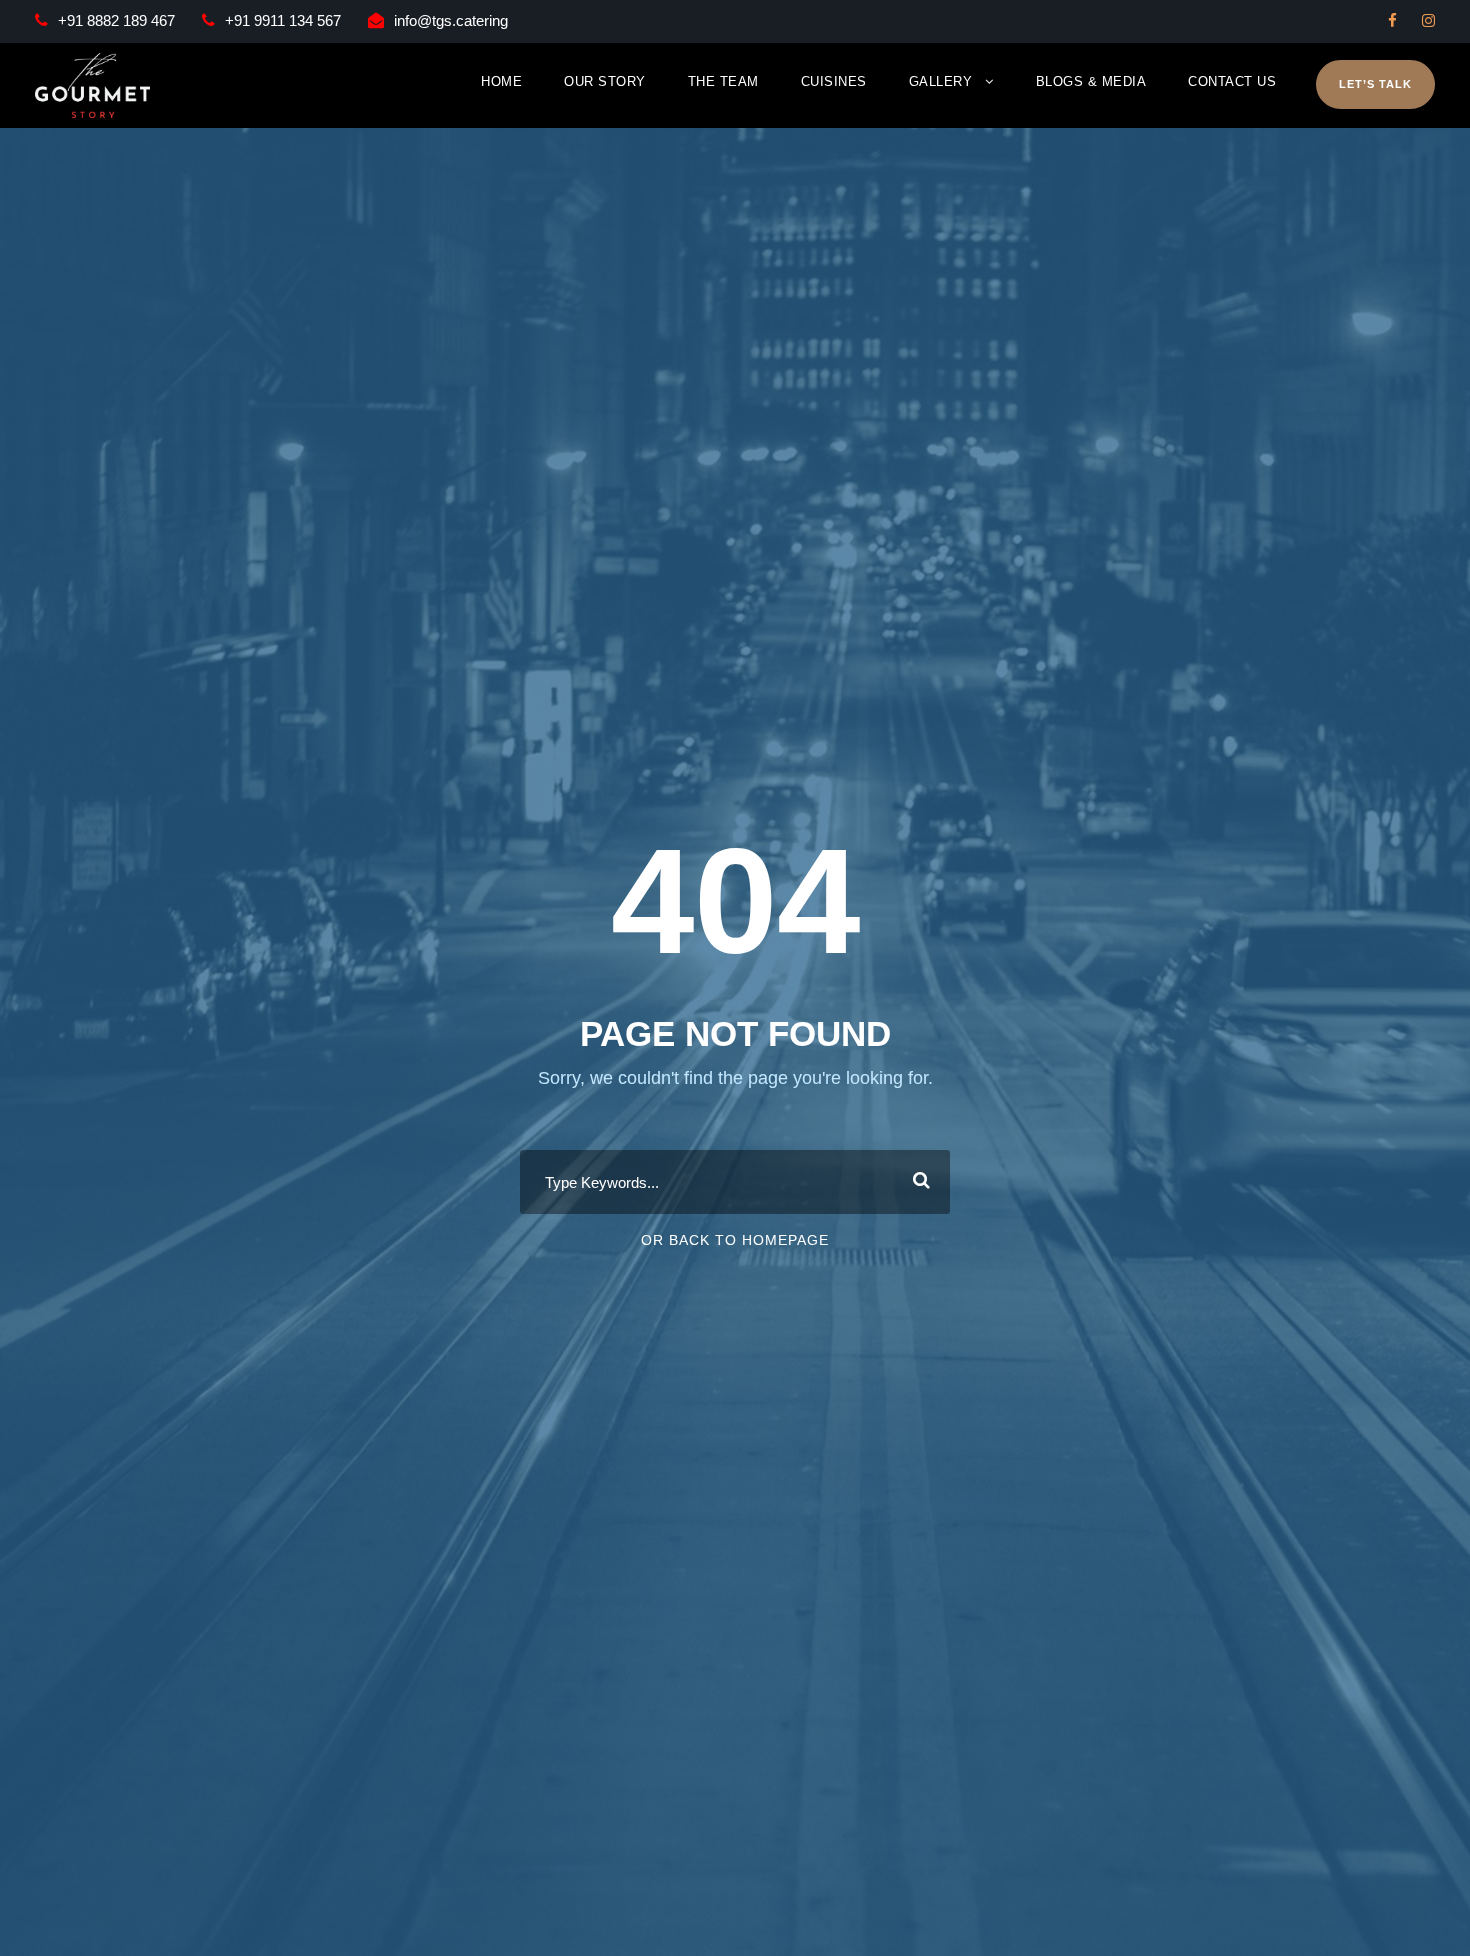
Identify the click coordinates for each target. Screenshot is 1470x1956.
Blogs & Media (1091, 81)
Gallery (941, 81)
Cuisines (834, 81)
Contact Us (1232, 81)
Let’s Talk (1375, 84)
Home (501, 81)
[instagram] (1428, 20)
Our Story (605, 81)
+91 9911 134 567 (283, 20)
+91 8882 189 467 (116, 20)
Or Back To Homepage (735, 1240)
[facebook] (1392, 20)
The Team (723, 81)
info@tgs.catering (451, 20)
